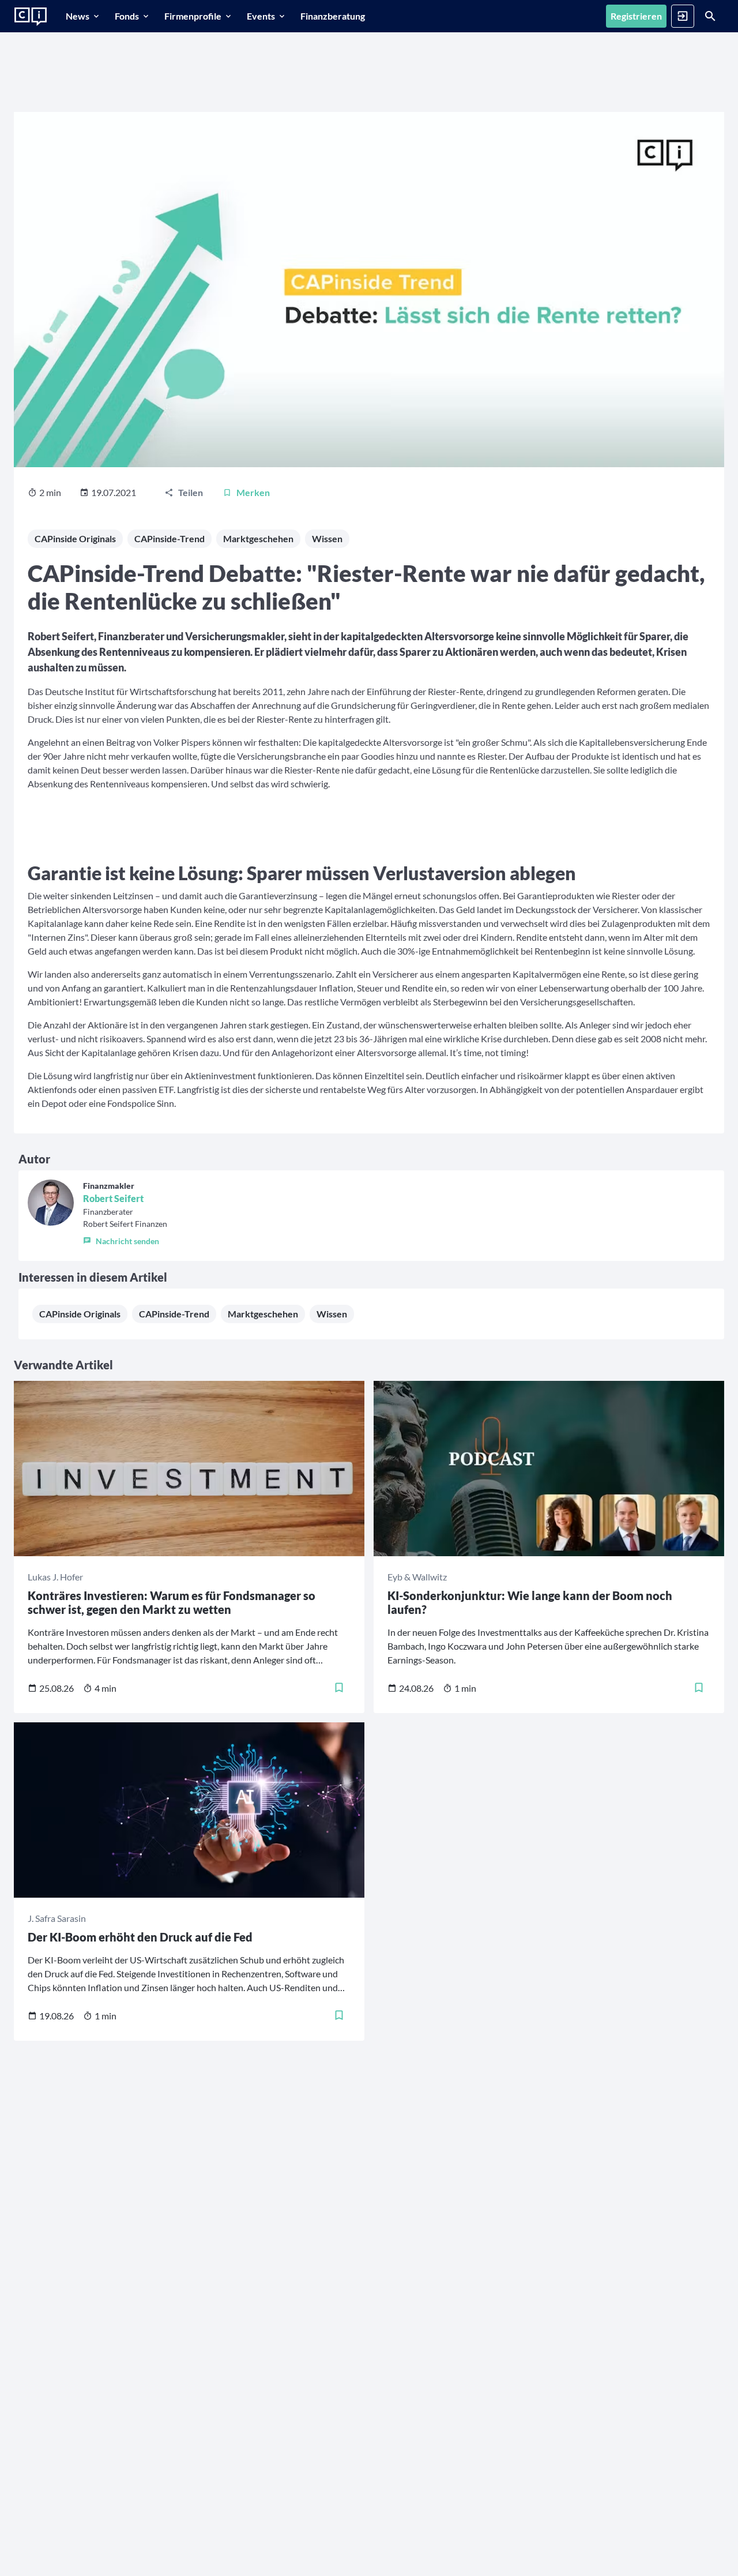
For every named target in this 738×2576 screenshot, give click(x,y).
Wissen (327, 538)
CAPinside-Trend (170, 538)
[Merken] (339, 1688)
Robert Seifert (113, 1198)
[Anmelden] (683, 16)
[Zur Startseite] (31, 17)
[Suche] (710, 16)
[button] (125, 1238)
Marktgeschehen (258, 538)
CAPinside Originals (75, 538)
